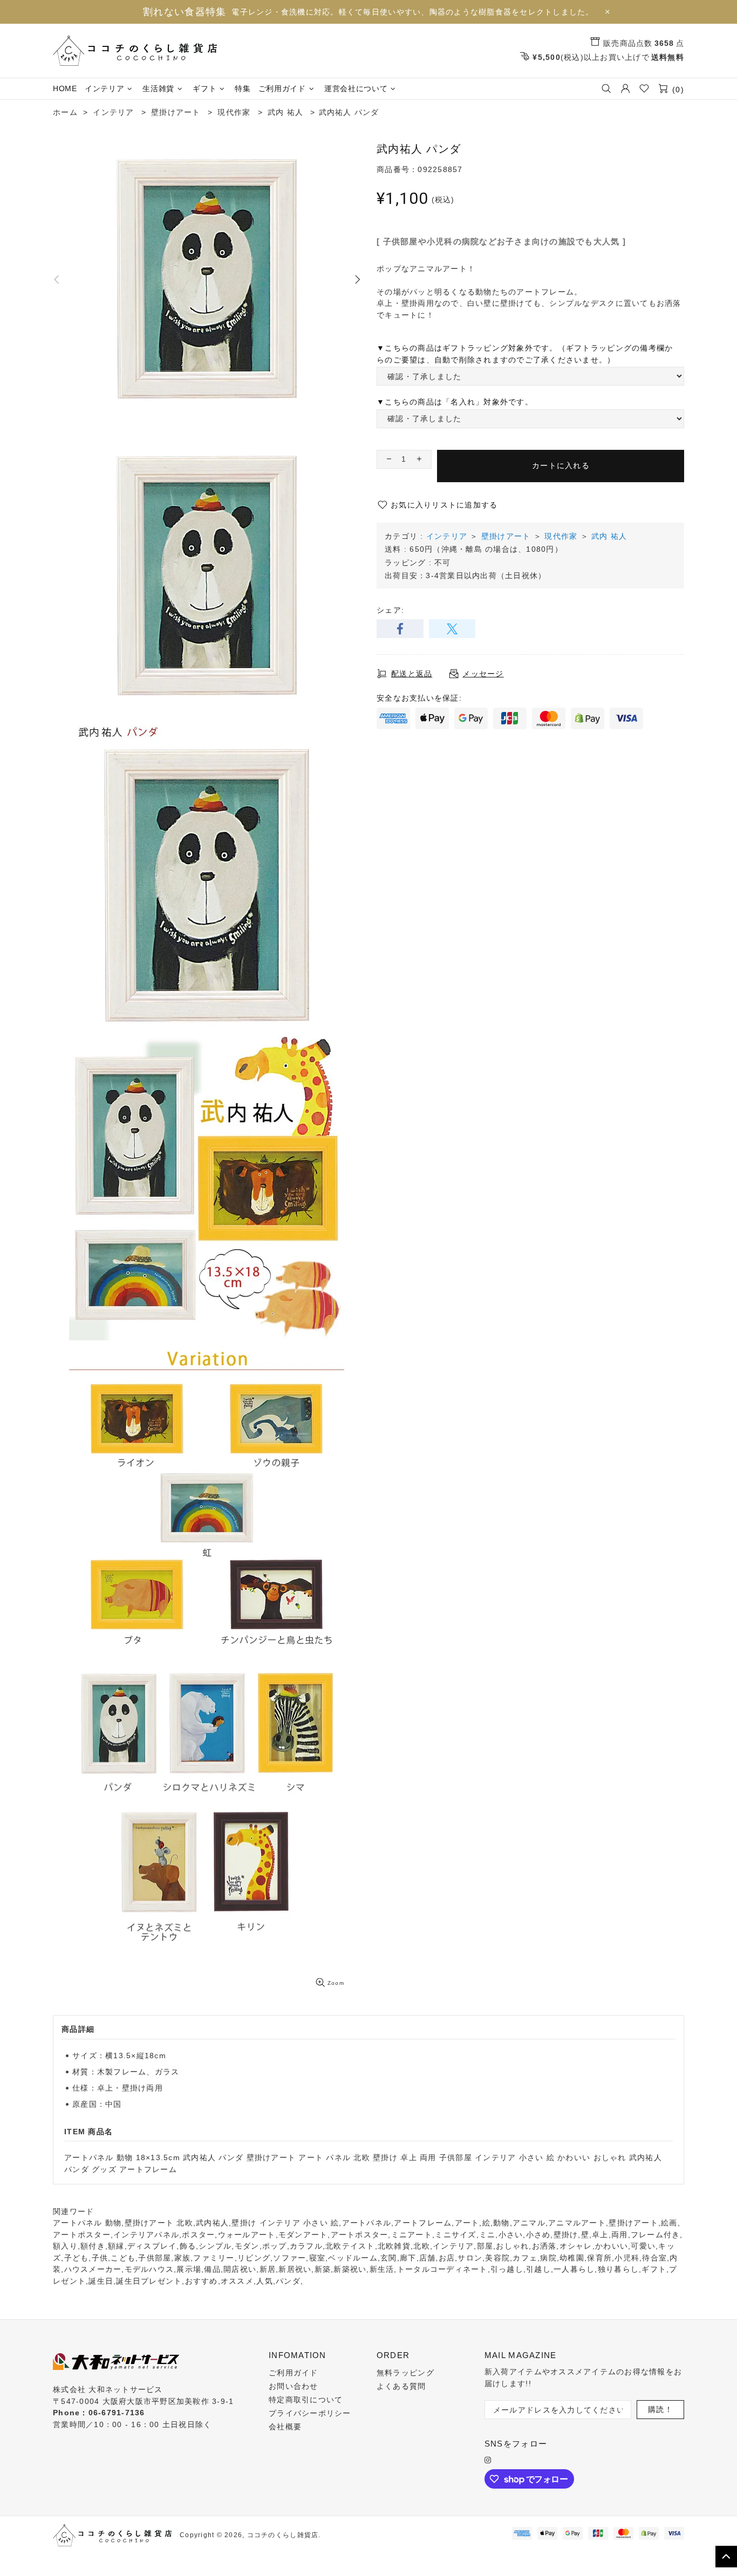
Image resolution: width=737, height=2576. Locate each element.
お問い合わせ (294, 2386)
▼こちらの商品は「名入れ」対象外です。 (455, 402)
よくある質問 (401, 2386)
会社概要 (285, 2427)
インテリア (447, 536)
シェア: (390, 610)
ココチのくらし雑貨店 (135, 51)
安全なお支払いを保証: (419, 698)
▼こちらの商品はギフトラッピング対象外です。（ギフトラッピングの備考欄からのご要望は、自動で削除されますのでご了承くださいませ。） (525, 354)
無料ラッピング (405, 2373)
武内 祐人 (609, 536)
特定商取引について (306, 2400)
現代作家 (561, 536)
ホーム (65, 112)
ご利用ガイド (294, 2373)
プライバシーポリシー (310, 2413)
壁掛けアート (506, 536)
